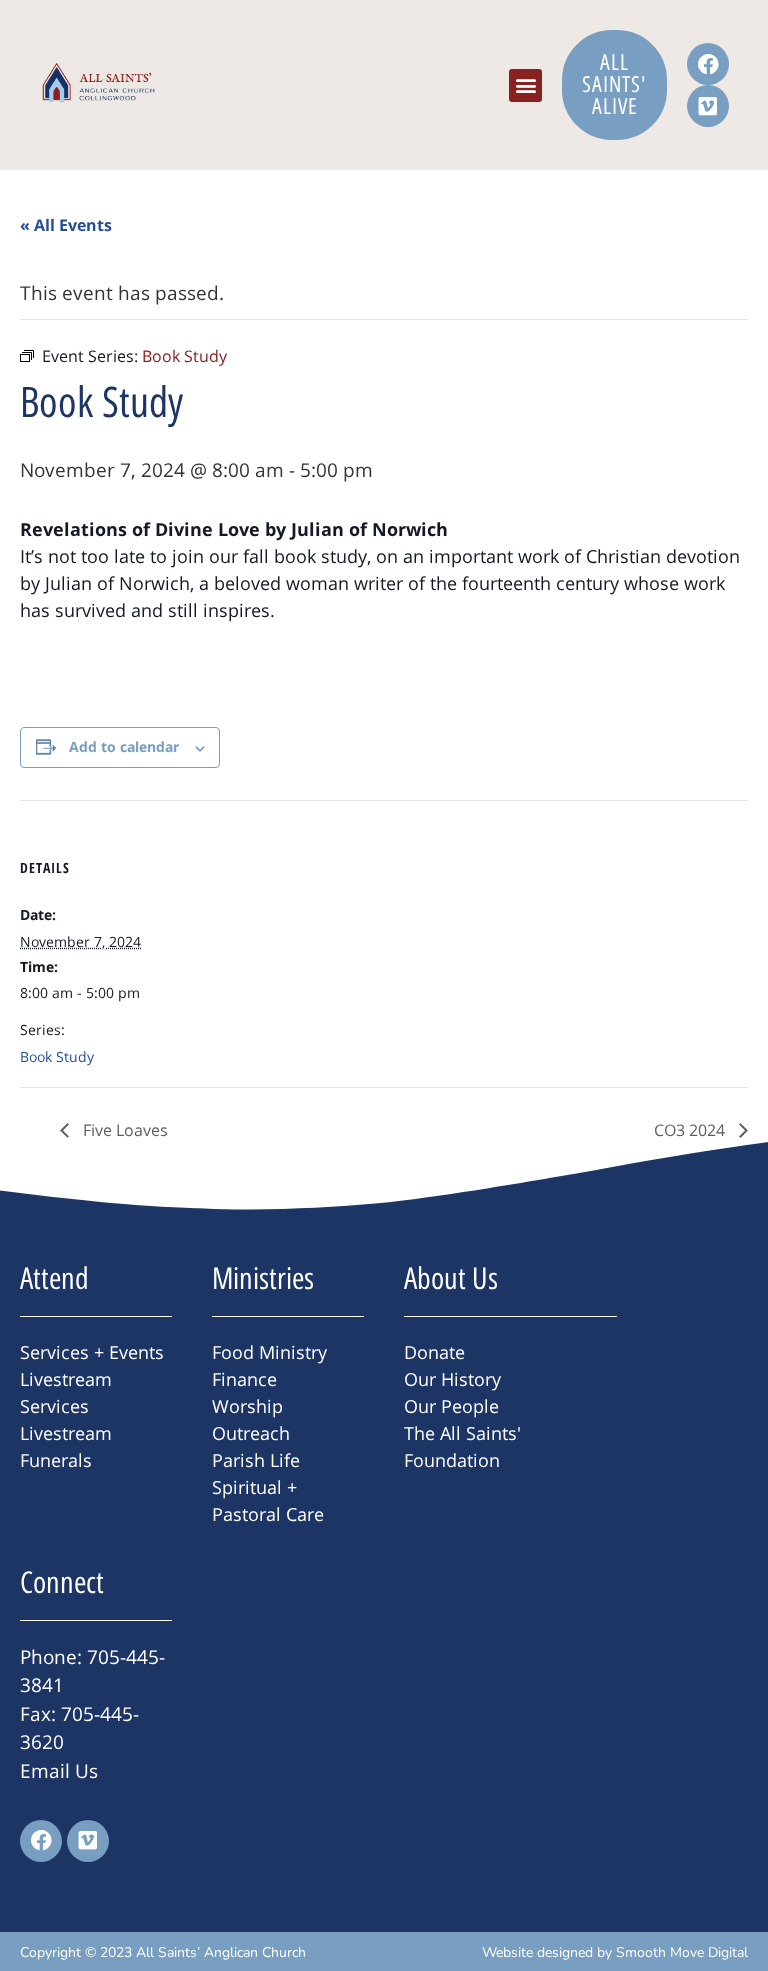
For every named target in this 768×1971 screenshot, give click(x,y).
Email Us (59, 1771)
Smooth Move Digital (682, 1952)
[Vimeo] (708, 106)
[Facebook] (708, 64)
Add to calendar (124, 746)
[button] (525, 85)
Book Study (57, 1056)
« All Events (66, 225)
